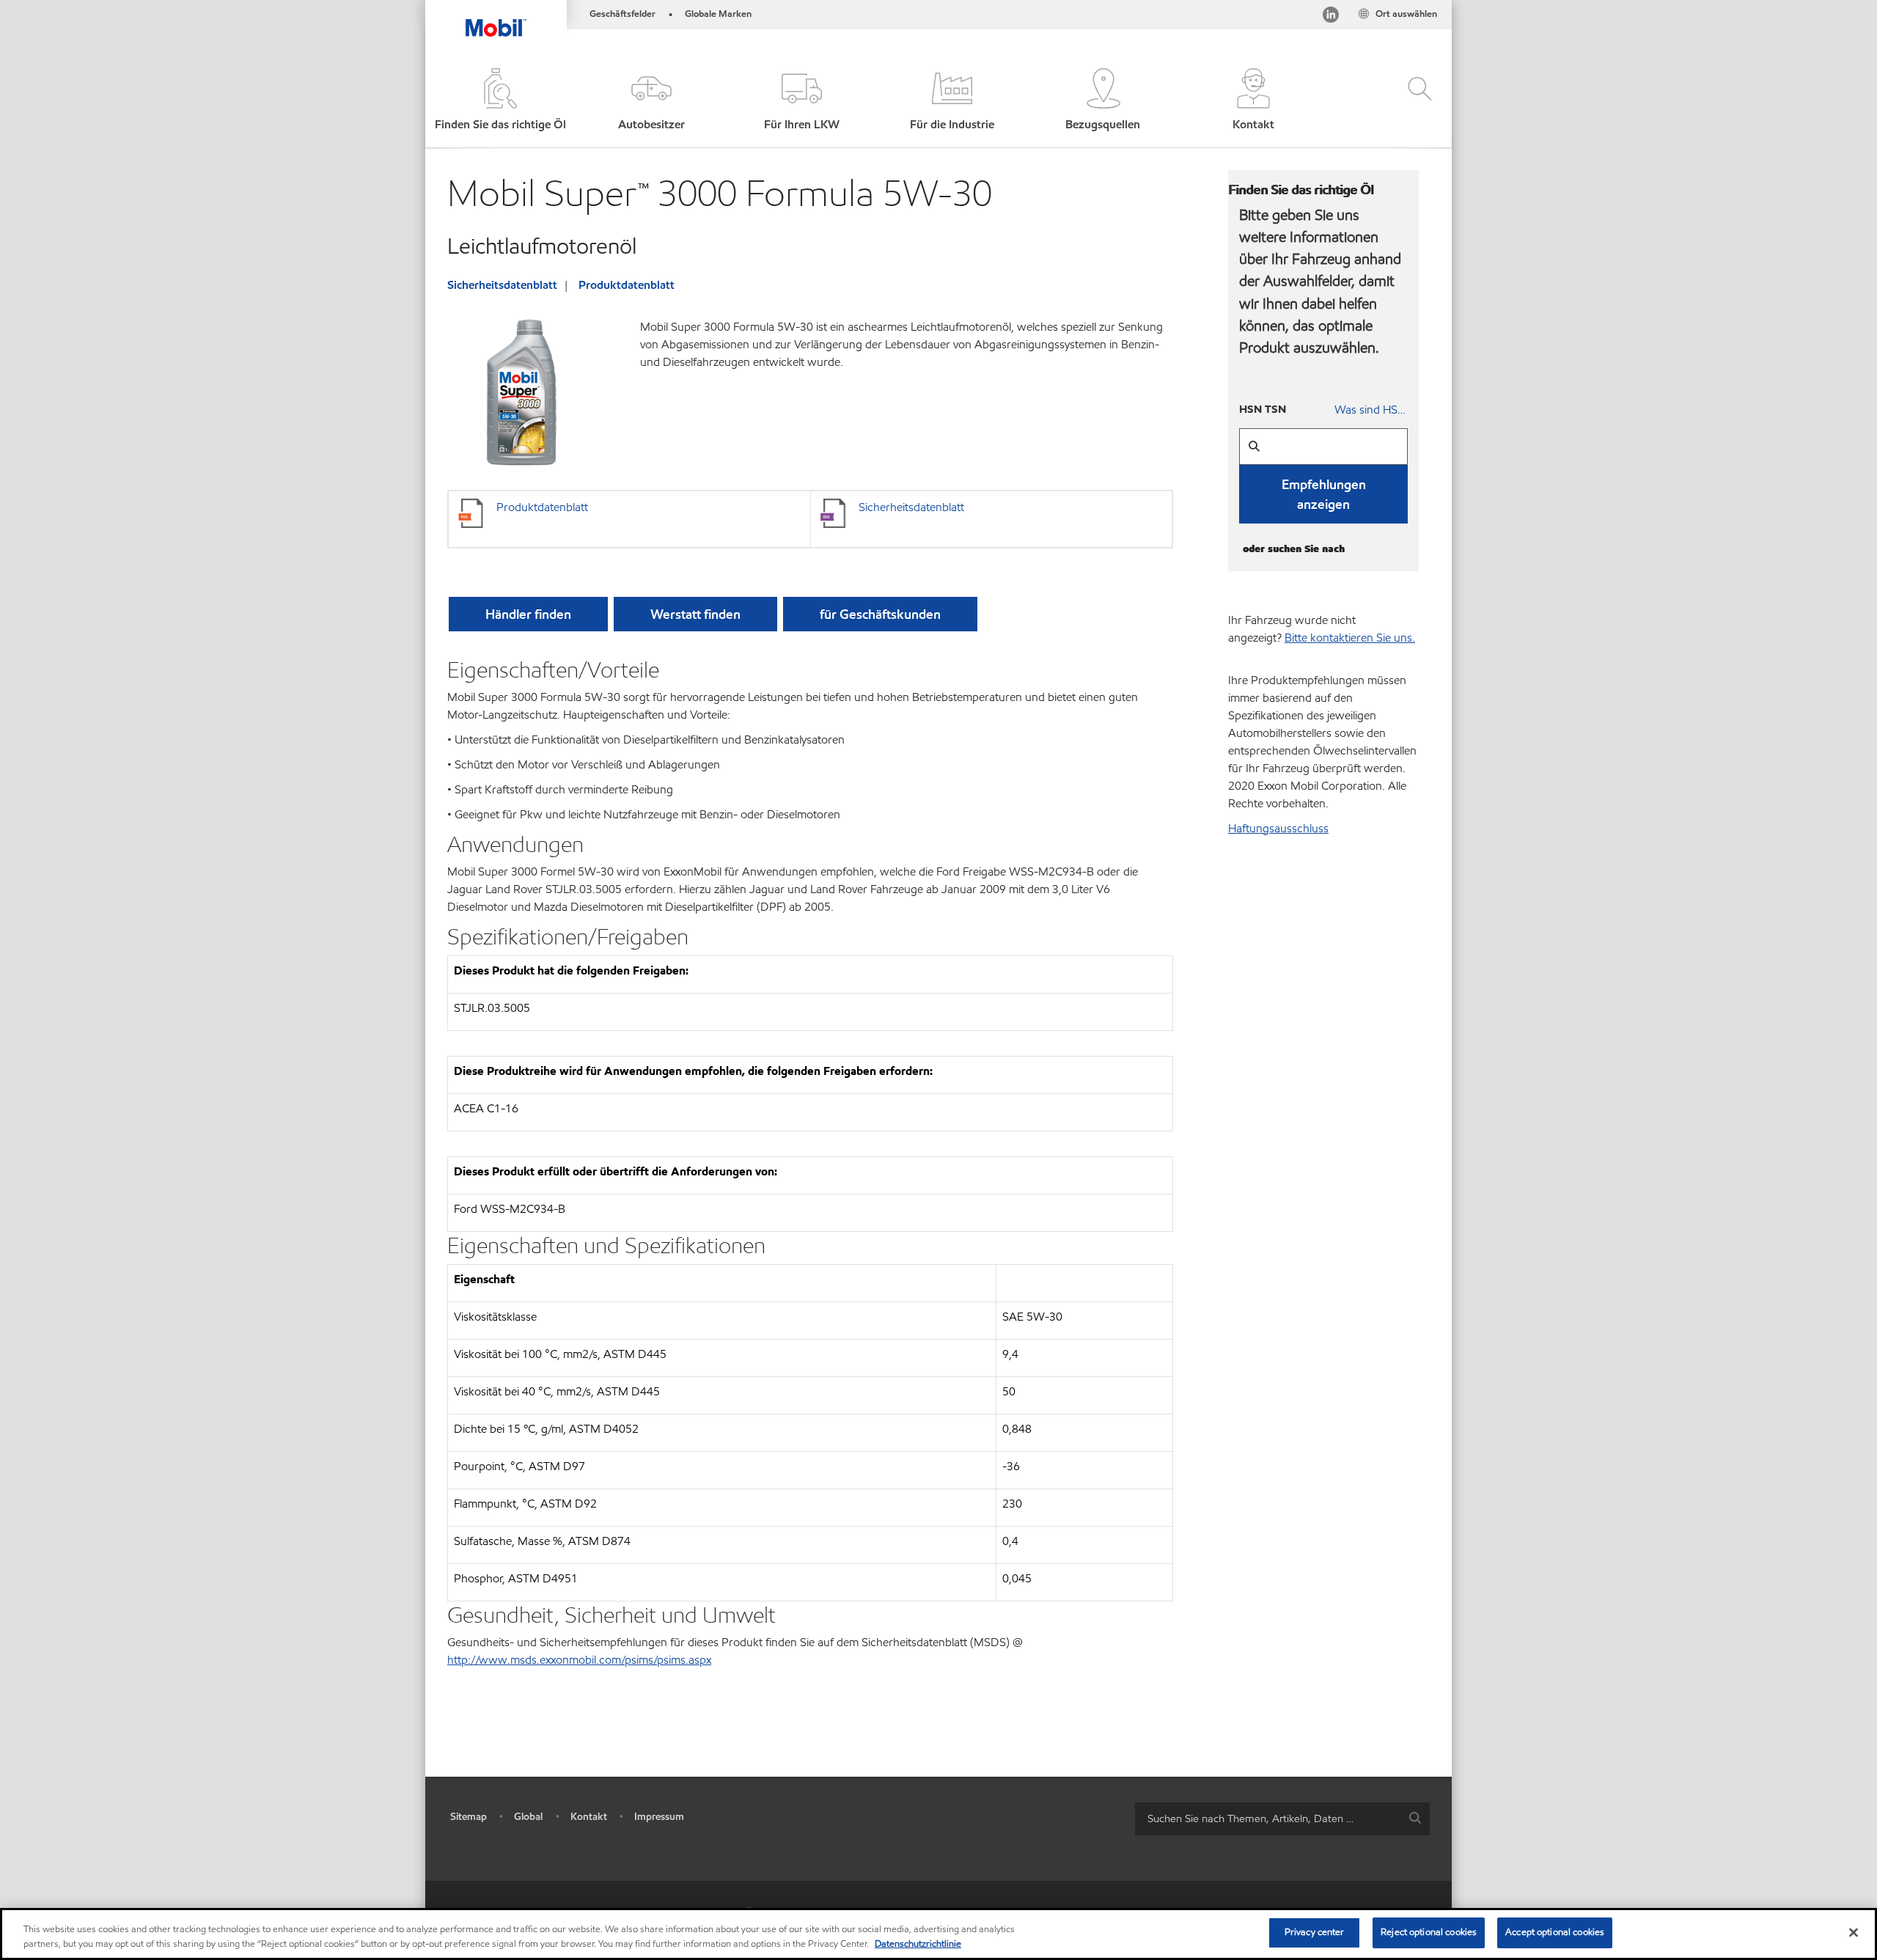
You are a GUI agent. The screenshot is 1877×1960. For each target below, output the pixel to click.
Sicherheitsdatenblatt (502, 285)
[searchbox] (1268, 1819)
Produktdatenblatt (627, 285)
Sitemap (469, 1817)
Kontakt (589, 1817)
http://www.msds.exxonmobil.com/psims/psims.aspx (579, 1660)
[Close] (1854, 1932)
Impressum (659, 1817)
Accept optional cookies (1555, 1932)
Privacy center (1315, 1932)
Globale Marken (718, 14)
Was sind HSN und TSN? (1371, 410)
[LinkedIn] (1331, 17)
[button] (651, 101)
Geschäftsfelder (622, 14)
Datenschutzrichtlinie (918, 1944)
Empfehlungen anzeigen (1324, 494)
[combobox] (1282, 1819)
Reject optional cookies (1429, 1932)
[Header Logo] (496, 18)
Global (528, 1817)
